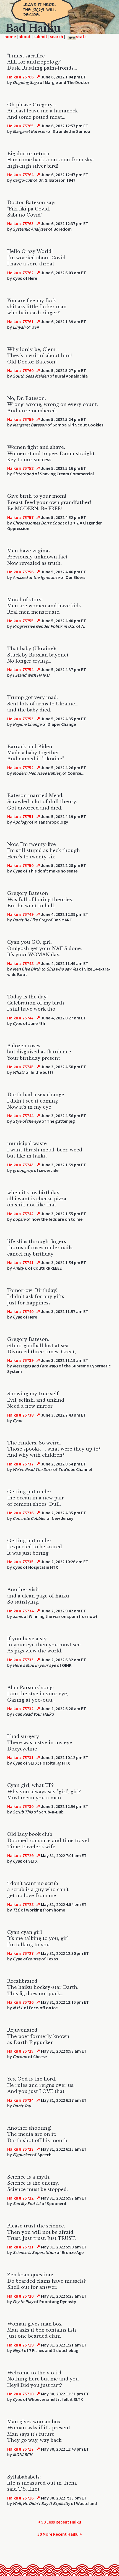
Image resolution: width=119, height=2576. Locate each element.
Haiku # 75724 (20, 2100)
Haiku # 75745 (20, 1067)
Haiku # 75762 (20, 273)
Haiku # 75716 (20, 2498)
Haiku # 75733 (20, 1660)
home (10, 36)
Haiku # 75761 (20, 321)
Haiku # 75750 (20, 865)
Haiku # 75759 (20, 419)
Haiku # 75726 (20, 2002)
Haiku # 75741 (20, 1262)
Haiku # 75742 (20, 1214)
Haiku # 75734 (20, 1611)
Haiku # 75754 (20, 669)
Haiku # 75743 (20, 1165)
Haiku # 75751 (20, 816)
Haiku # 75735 (20, 1562)
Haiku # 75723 (20, 2149)
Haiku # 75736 (20, 1513)
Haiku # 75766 (20, 77)
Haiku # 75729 (20, 1855)
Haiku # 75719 (20, 2345)
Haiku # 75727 (20, 1953)
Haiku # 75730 (20, 1806)
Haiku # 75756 (20, 572)
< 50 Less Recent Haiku (59, 2522)
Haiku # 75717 (20, 2449)
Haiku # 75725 (20, 2051)
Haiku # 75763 (20, 223)
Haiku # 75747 (20, 1018)
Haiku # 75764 (20, 175)
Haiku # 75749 (20, 914)
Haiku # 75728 (20, 1904)
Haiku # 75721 (20, 2247)
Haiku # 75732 (20, 1708)
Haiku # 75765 (20, 126)
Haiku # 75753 (20, 719)
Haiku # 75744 (20, 1116)
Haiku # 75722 (20, 2198)
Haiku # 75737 (20, 1464)
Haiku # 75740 (20, 1311)
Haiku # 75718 (20, 2394)
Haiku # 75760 (20, 370)
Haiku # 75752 (20, 768)
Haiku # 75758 (20, 468)
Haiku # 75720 (20, 2296)
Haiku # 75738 (20, 1415)
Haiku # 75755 (20, 621)
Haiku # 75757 (20, 517)
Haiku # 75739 (20, 1360)
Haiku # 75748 (20, 963)
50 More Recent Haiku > (60, 2534)
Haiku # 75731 (20, 1757)
